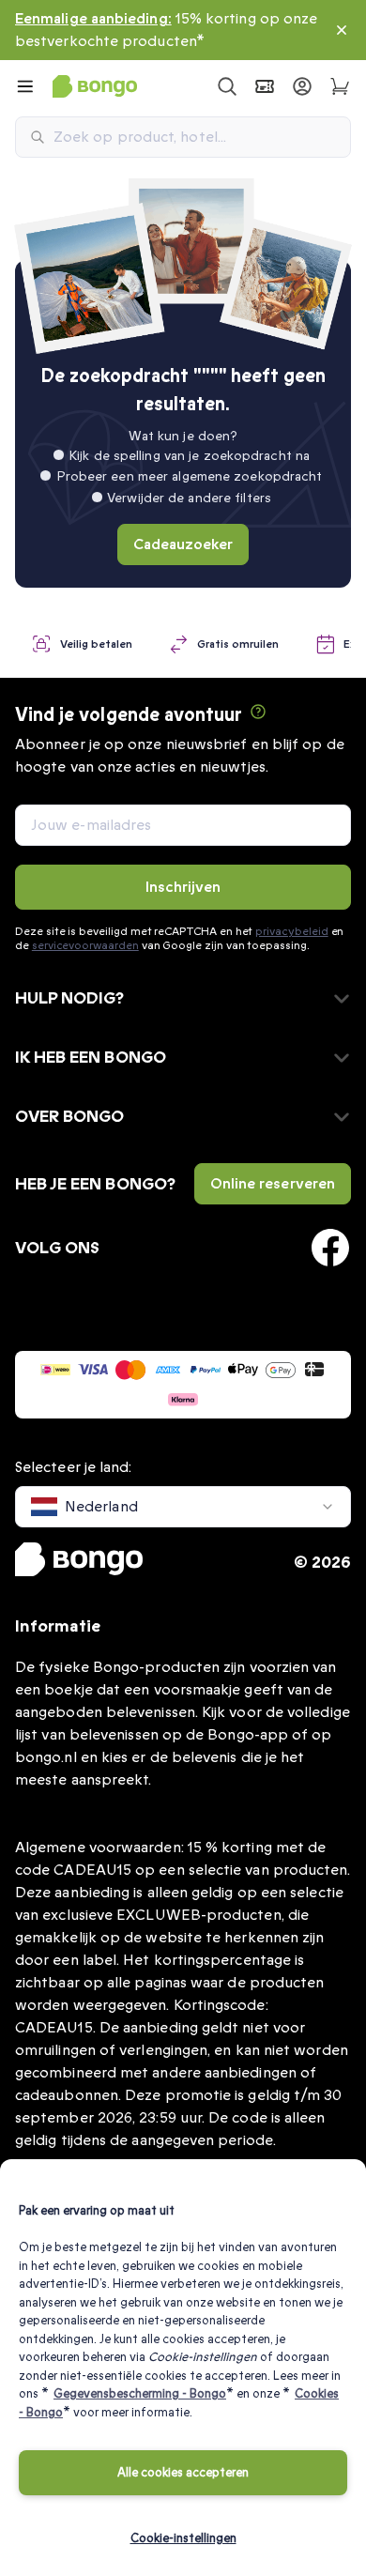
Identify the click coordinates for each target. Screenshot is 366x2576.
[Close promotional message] (342, 30)
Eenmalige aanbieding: (93, 19)
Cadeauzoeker (183, 544)
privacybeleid (291, 931)
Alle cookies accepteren (183, 2473)
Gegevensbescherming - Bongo (140, 2394)
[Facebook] (330, 1248)
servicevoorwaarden (85, 945)
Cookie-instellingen (183, 2538)
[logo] (95, 86)
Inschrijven (183, 887)
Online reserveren (273, 1184)
